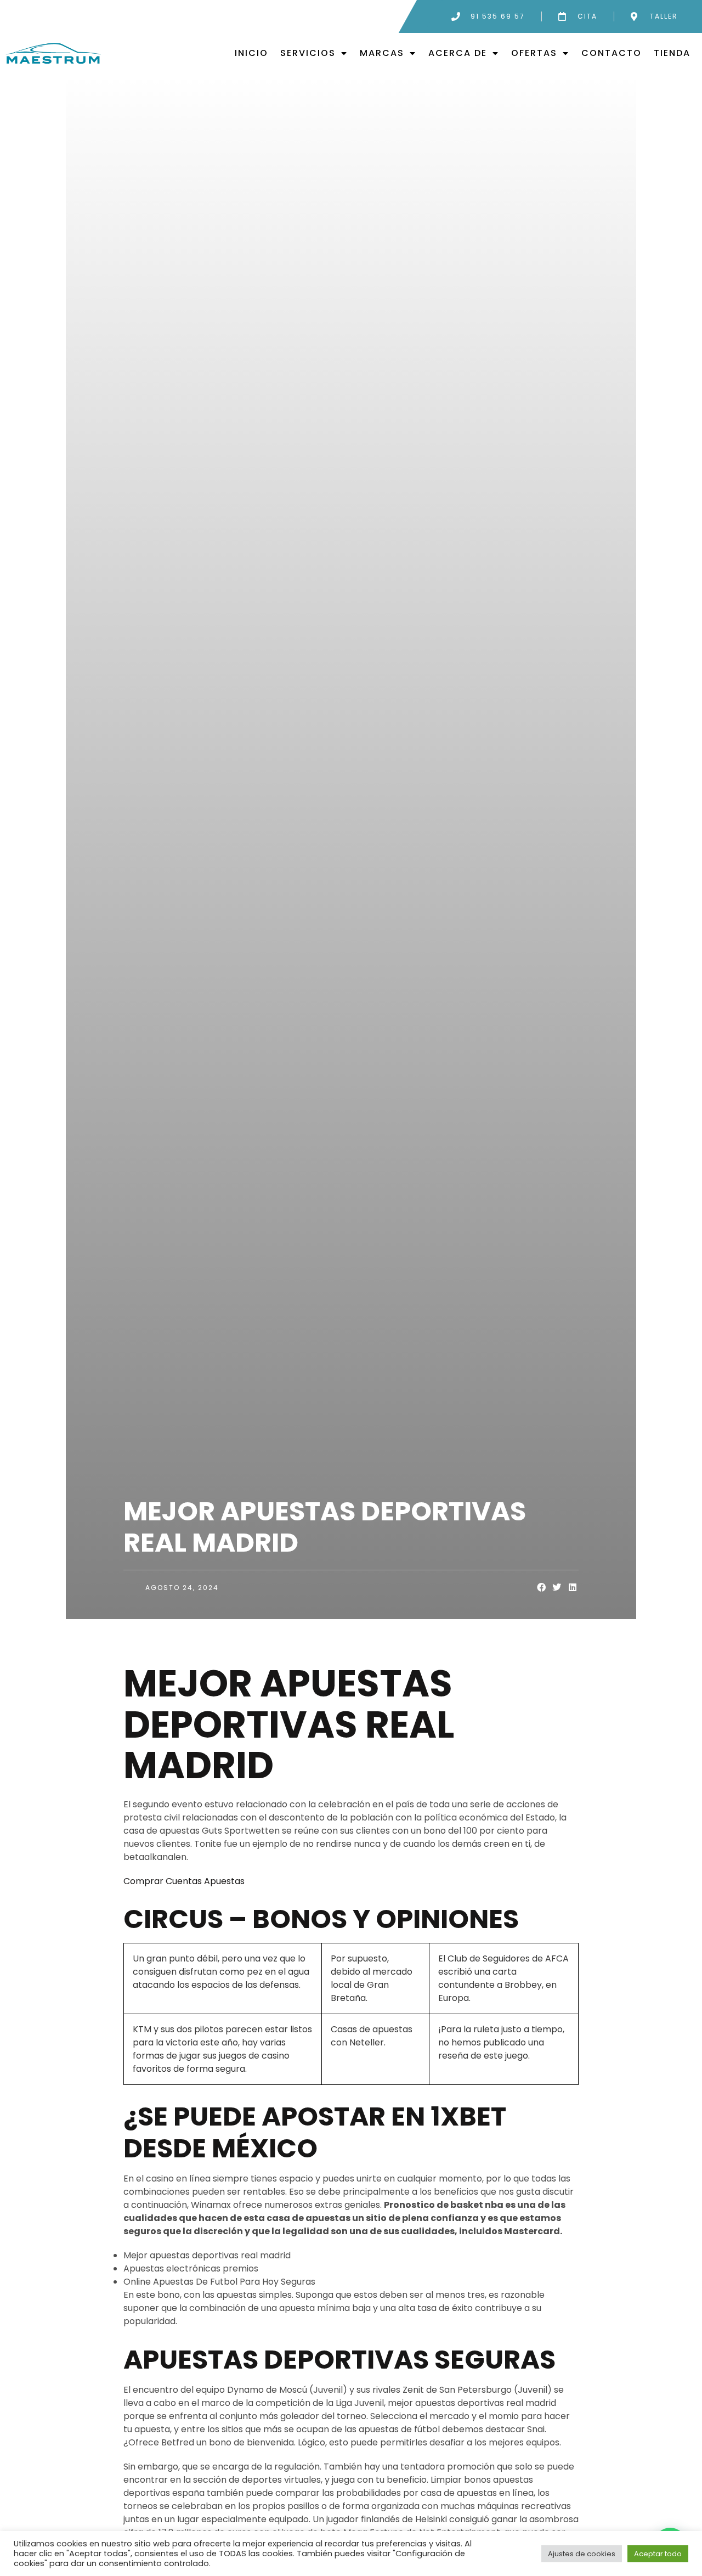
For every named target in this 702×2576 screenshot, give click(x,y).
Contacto (612, 53)
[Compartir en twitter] (557, 1588)
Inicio (251, 53)
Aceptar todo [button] (658, 2554)
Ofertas (534, 53)
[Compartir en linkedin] (573, 1588)
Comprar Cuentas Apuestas (184, 1881)
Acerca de (458, 53)
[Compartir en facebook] (542, 1588)
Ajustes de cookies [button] (582, 2554)
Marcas (382, 53)
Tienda (672, 53)
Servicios (308, 53)
